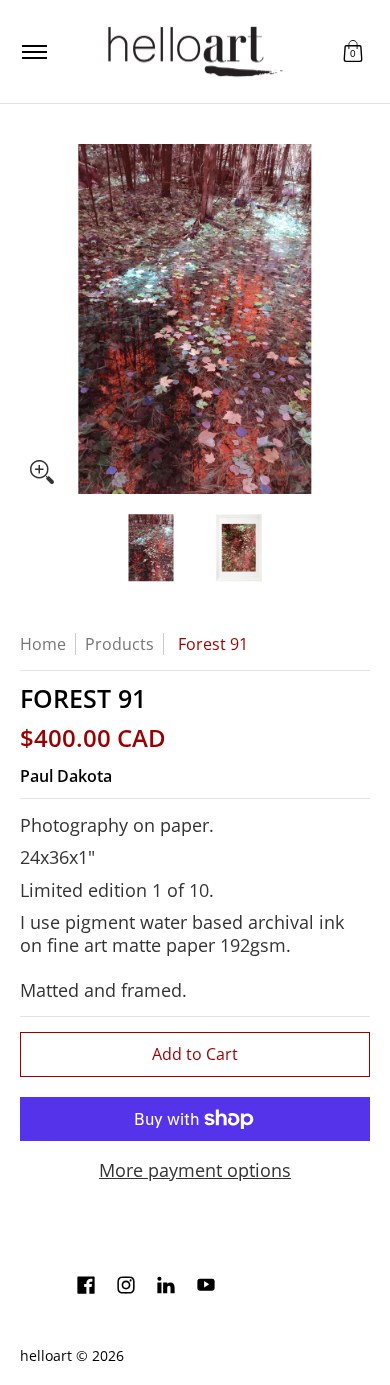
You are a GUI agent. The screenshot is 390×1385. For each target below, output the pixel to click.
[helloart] (192, 51)
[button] (353, 51)
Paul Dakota (66, 776)
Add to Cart (195, 1054)
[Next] (356, 319)
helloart (46, 1356)
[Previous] (34, 319)
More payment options (195, 1170)
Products (119, 644)
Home (43, 644)
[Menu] (33, 51)
